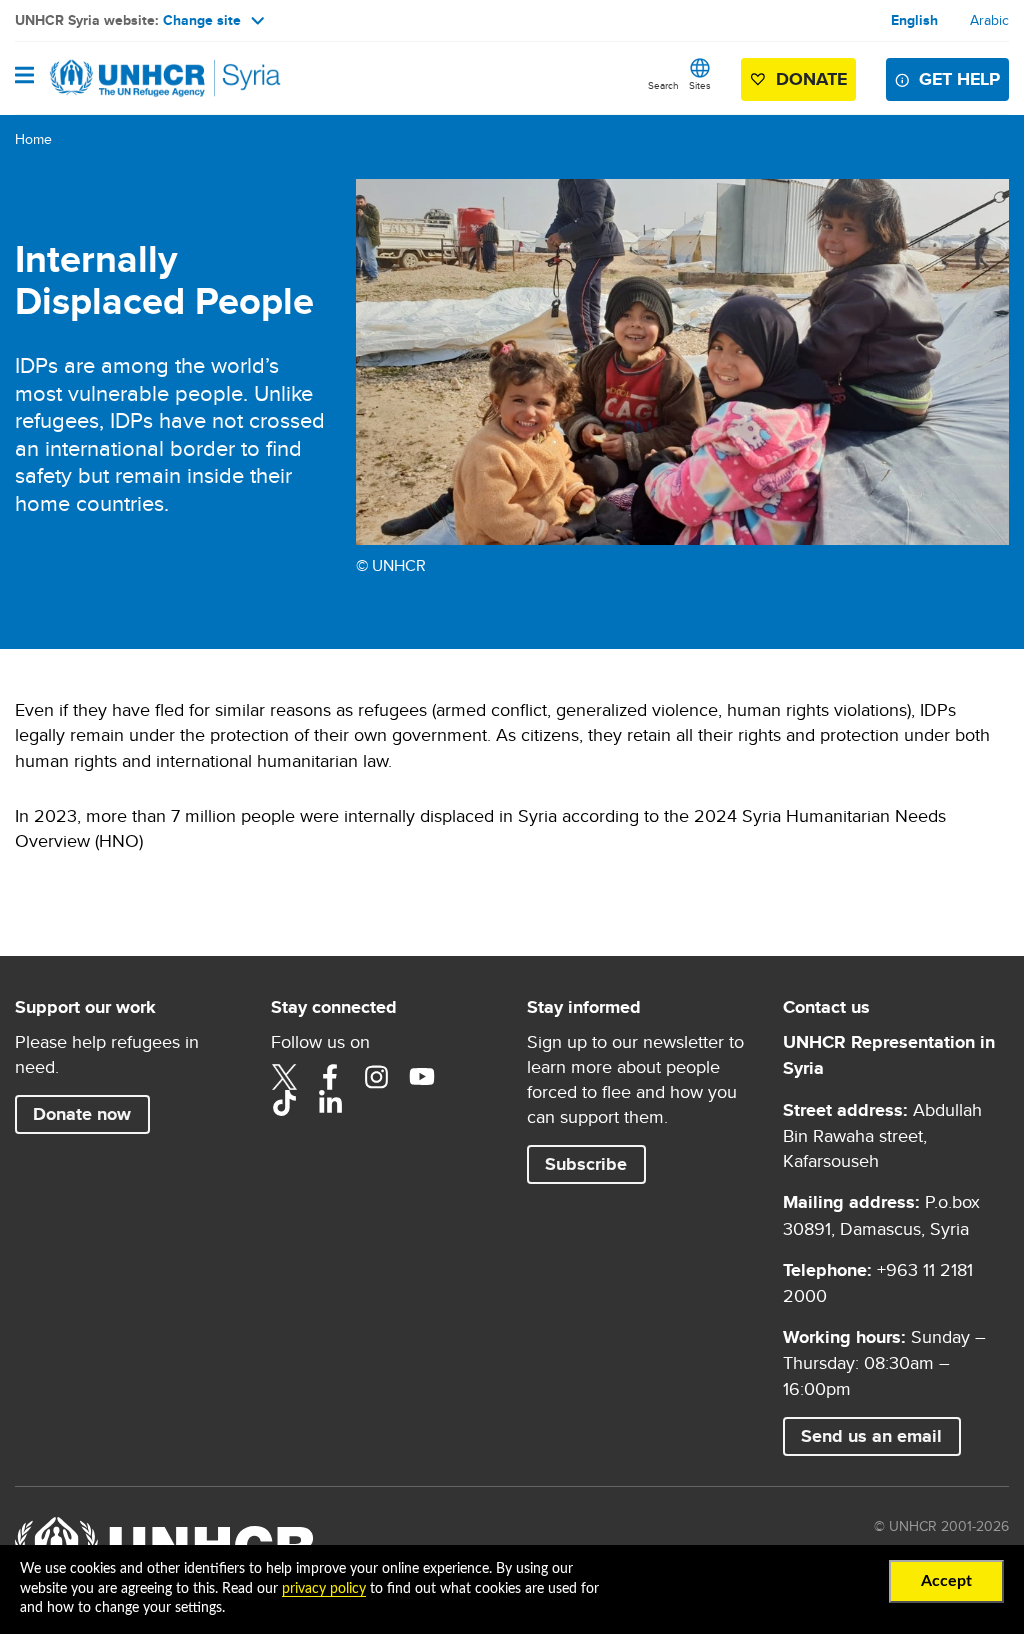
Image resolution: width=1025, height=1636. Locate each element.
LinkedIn (330, 1103)
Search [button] (663, 85)
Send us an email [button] (871, 1436)
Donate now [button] (82, 1114)
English (914, 20)
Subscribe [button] (586, 1164)
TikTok (284, 1103)
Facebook (330, 1077)
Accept (946, 1581)
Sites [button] (700, 85)
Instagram (376, 1077)
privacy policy (324, 1589)
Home (33, 139)
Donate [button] (811, 79)
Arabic (989, 20)
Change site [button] (202, 20)
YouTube (422, 1077)
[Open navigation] (24, 77)
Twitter (284, 1077)
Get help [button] (959, 79)
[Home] (117, 78)
